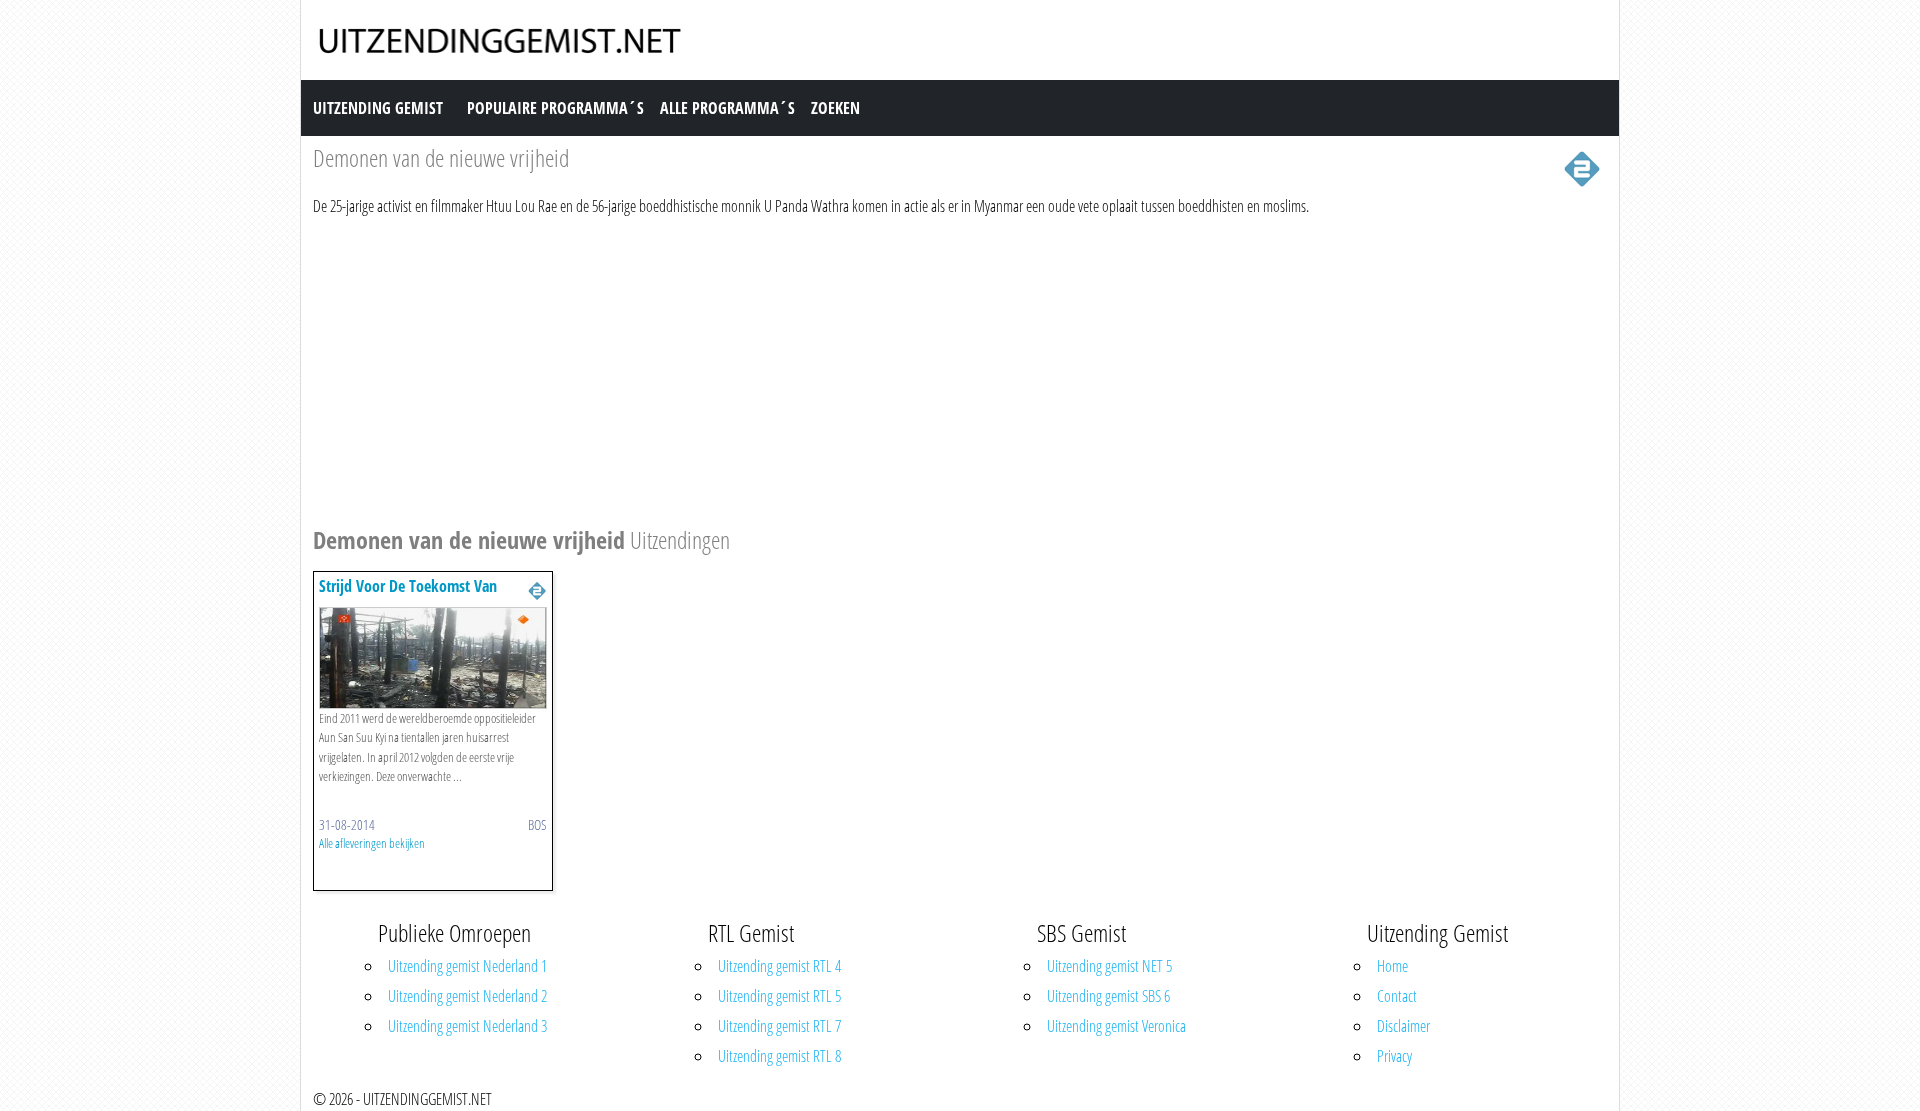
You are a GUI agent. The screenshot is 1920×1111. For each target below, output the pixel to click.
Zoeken (835, 108)
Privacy (1394, 1056)
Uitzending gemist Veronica (1116, 1026)
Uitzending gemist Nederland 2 (467, 996)
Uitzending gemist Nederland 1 (467, 966)
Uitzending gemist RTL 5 (779, 996)
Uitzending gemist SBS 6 (1108, 996)
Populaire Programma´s (555, 108)
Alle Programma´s (727, 108)
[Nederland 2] (1582, 167)
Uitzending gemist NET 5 (1109, 966)
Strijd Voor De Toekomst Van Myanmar (408, 595)
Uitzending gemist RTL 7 (779, 1026)
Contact (1397, 996)
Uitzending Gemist (378, 108)
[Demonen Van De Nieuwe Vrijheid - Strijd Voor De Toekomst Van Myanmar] (433, 656)
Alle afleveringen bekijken (372, 843)
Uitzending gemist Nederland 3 (467, 1026)
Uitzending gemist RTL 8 (779, 1056)
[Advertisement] (913, 368)
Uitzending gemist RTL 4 (779, 966)
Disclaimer (1403, 1026)
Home (1392, 966)
